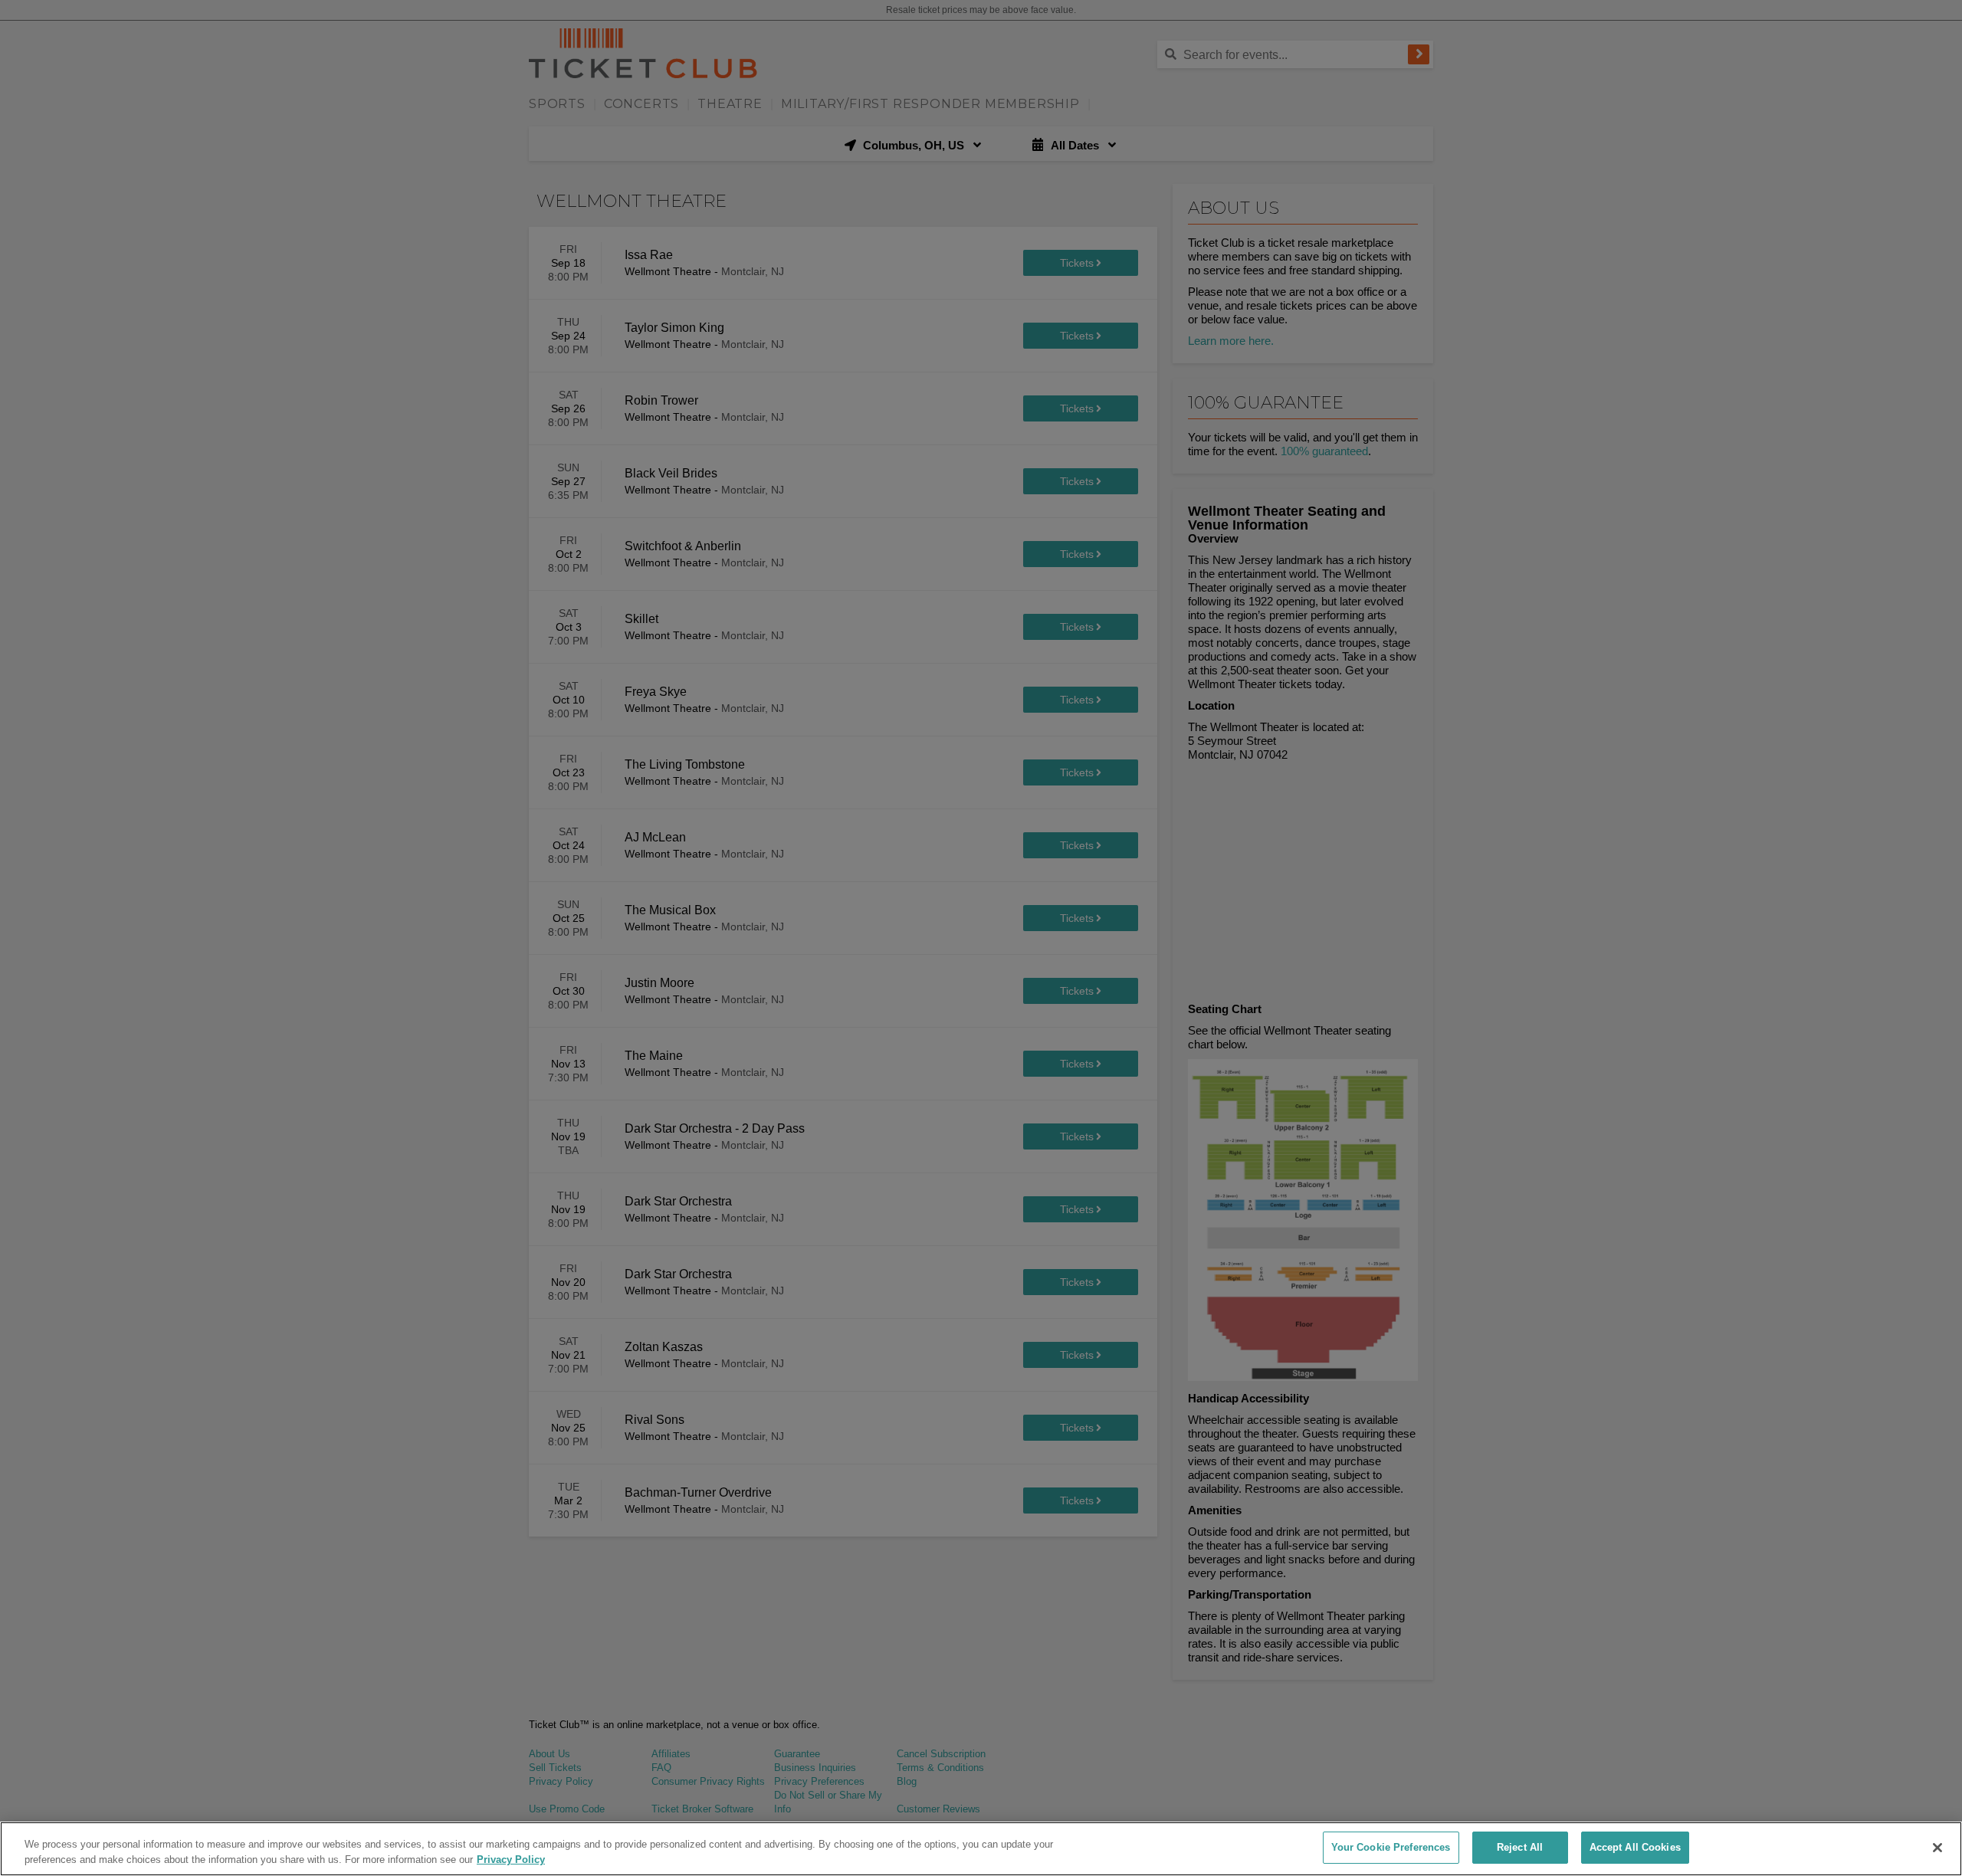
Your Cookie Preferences (1391, 1847)
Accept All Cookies (1635, 1847)
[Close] (1937, 1848)
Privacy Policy (511, 1860)
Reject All (1520, 1847)
